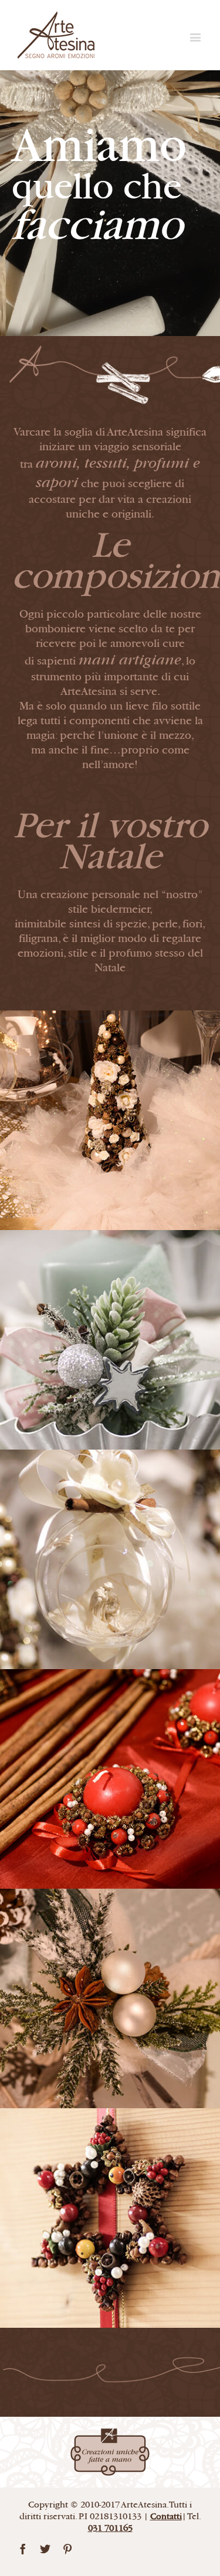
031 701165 (110, 2528)
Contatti (166, 2517)
